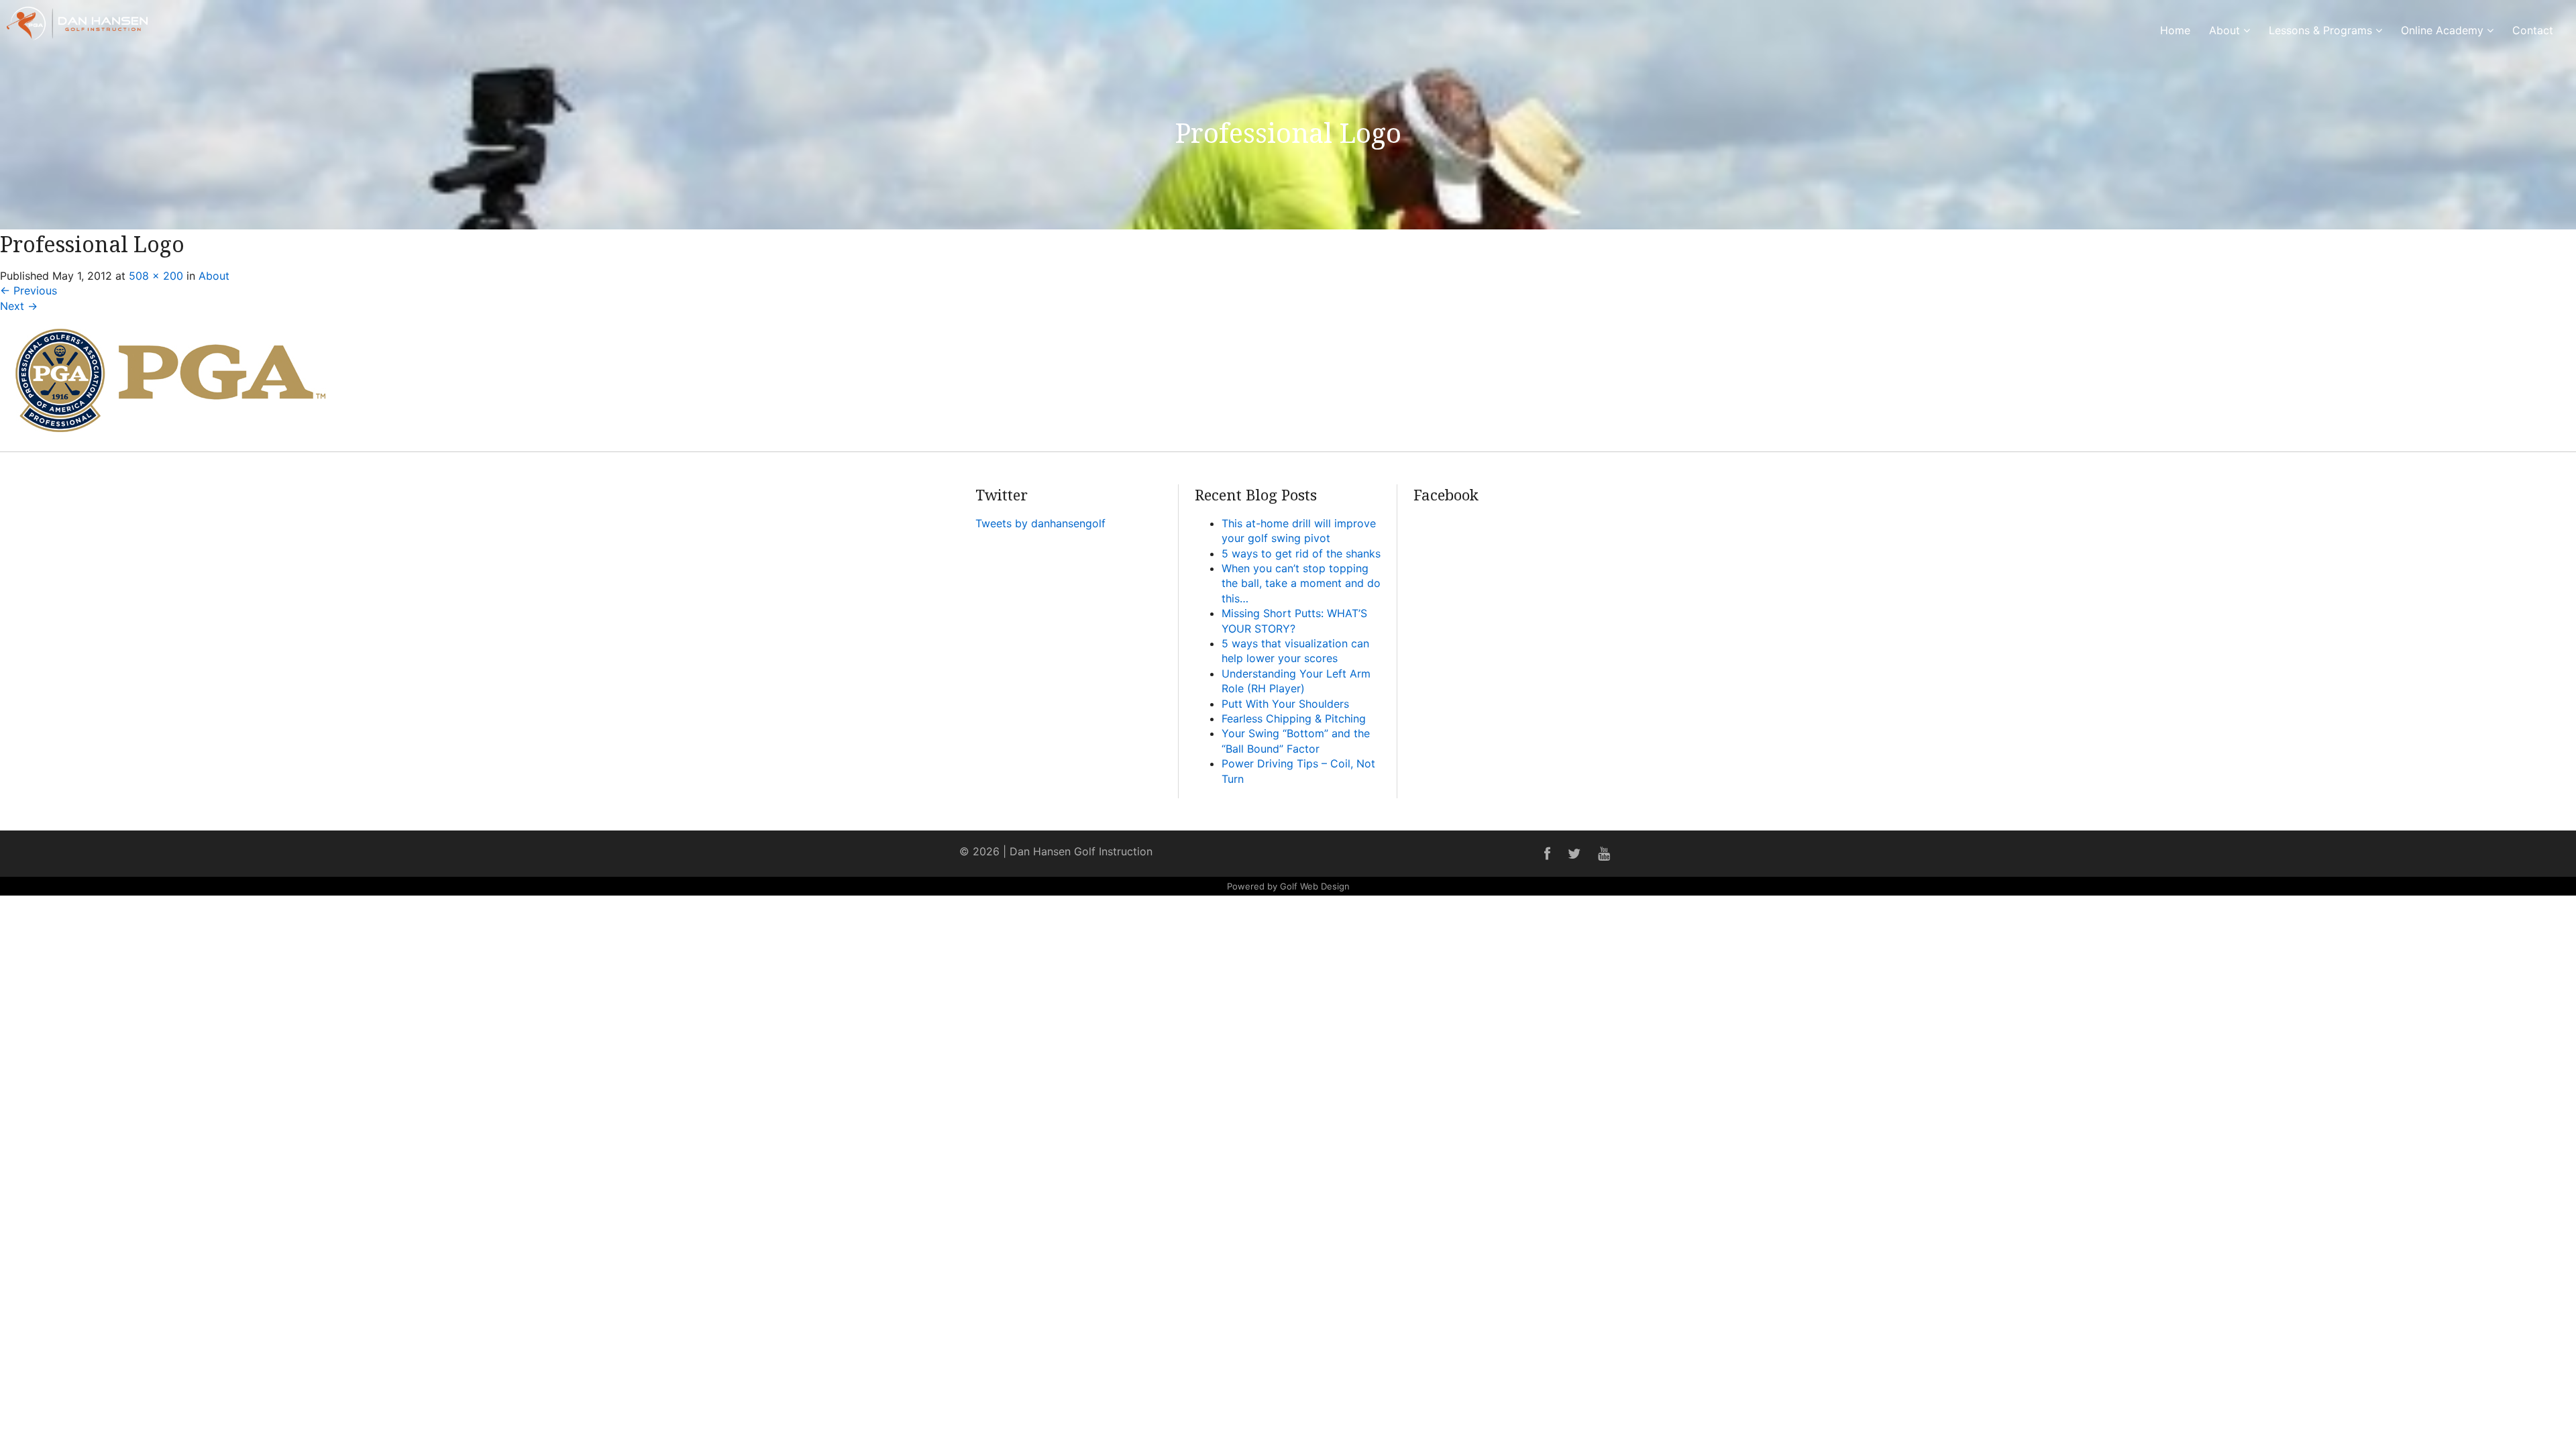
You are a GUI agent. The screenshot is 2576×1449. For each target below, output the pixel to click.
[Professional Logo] (170, 443)
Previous (29, 290)
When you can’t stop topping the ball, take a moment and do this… (1301, 583)
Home (2175, 30)
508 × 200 (156, 276)
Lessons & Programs (2322, 30)
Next (19, 306)
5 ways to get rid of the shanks (1301, 553)
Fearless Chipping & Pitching (1294, 718)
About (2226, 30)
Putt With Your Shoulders (1285, 704)
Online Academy (2444, 30)
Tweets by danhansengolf (1040, 523)
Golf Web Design (1315, 886)
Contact (2533, 30)
